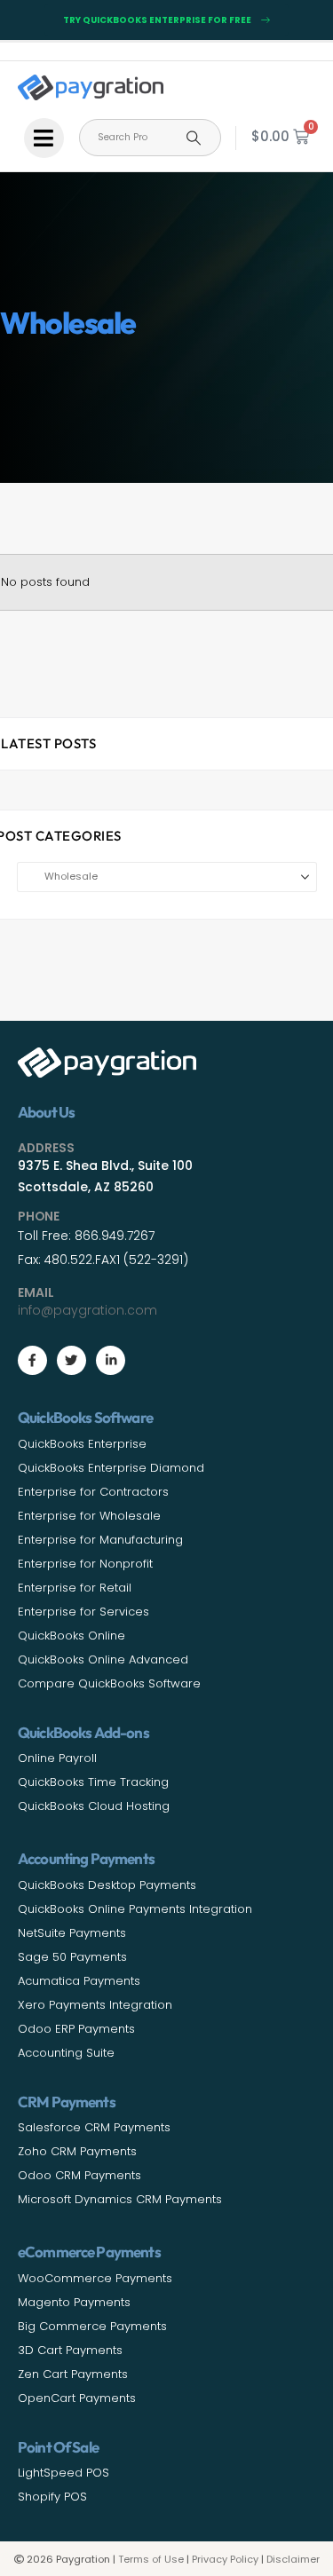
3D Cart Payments (70, 2350)
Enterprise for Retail (75, 1588)
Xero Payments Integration (95, 2005)
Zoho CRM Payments (77, 2151)
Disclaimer (293, 2559)
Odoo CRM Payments (79, 2175)
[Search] (194, 138)
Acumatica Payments (79, 1981)
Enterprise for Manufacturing (100, 1540)
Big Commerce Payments (92, 2326)
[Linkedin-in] (111, 1360)
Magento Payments (74, 2302)
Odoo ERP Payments (76, 2029)
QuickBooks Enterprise (82, 1444)
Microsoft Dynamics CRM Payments (120, 2199)
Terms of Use (151, 2559)
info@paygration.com (87, 1310)
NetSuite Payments (72, 1933)
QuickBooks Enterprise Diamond (111, 1468)
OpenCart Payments (77, 2398)
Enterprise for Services (83, 1612)
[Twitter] (71, 1360)
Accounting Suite (66, 2053)
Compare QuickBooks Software (109, 1683)
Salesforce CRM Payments (94, 2127)
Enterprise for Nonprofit (85, 1564)
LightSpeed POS (63, 2473)
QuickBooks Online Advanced (103, 1659)
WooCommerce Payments (95, 2278)
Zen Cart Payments (73, 2374)
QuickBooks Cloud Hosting (94, 1806)
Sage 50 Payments (72, 1957)
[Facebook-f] (32, 1360)
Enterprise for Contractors (93, 1492)
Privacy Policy (225, 2559)
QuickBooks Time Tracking (93, 1782)
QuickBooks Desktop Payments (107, 1885)
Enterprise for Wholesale (89, 1516)
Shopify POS (52, 2497)
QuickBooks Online (71, 1636)
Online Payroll (57, 1758)
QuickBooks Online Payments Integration (135, 1909)
